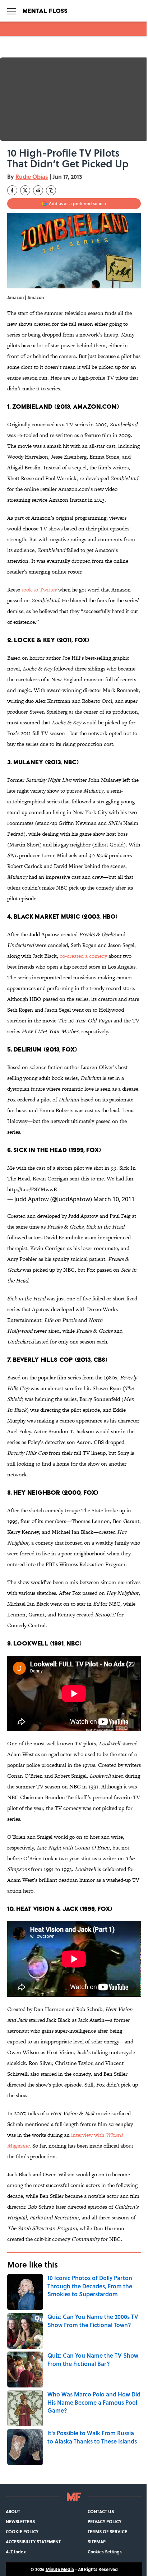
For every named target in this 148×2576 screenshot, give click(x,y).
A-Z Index (16, 2552)
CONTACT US (101, 2511)
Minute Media (60, 2569)
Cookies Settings (105, 2552)
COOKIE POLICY (22, 2531)
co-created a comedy (83, 956)
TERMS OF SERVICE (107, 2531)
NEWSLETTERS (20, 2521)
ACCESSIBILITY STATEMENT (33, 2542)
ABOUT (13, 2511)
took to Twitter (39, 590)
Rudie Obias (32, 177)
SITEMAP (97, 2542)
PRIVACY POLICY (105, 2521)
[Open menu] (11, 11)
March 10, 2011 (114, 1199)
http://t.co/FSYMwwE (32, 1189)
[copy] (51, 190)
